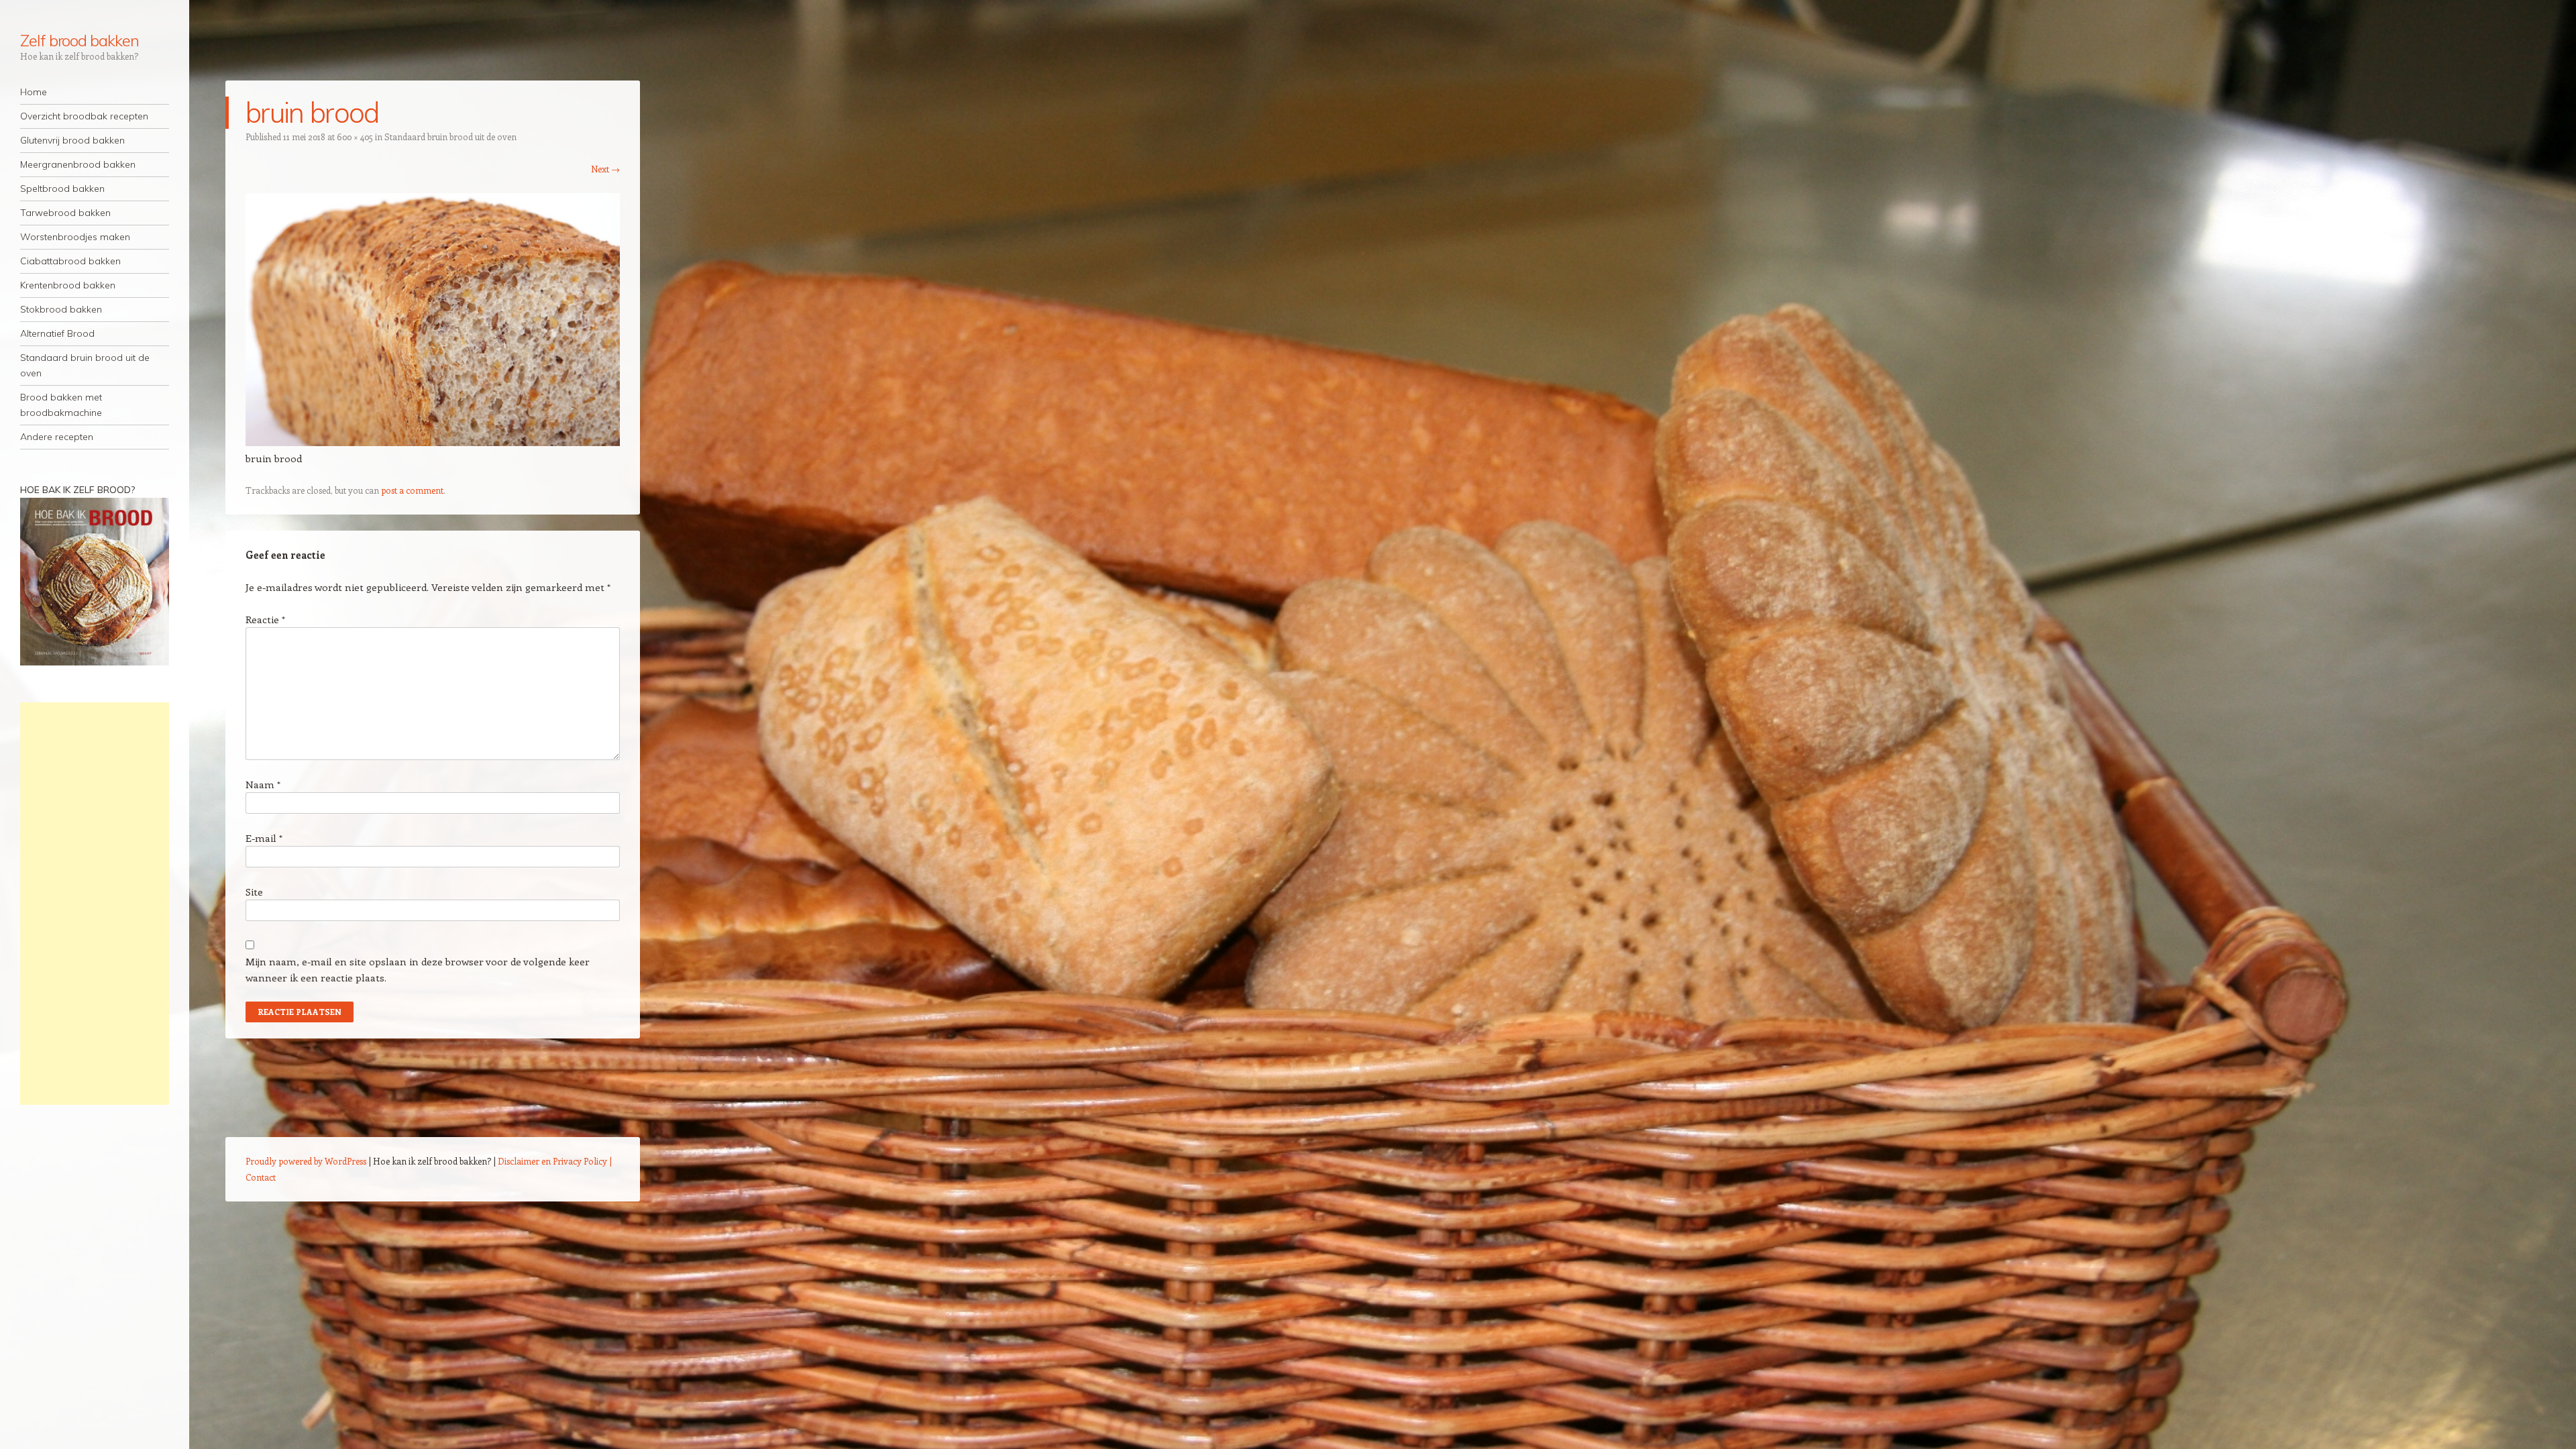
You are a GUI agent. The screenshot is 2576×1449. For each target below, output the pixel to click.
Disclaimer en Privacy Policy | (555, 1161)
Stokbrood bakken (61, 309)
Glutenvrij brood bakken (72, 140)
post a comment (412, 490)
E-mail (264, 838)
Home (34, 92)
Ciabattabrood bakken (70, 261)
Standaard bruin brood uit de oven (85, 365)
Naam (263, 784)
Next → (605, 169)
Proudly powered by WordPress (306, 1161)
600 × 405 (355, 137)
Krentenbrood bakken (68, 285)
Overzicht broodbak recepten (84, 116)
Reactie (265, 619)
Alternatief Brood (57, 333)
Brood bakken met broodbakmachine (61, 405)
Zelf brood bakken (79, 40)
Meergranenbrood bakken (78, 164)
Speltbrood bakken (62, 189)
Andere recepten (57, 437)
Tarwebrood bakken (65, 213)
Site (254, 892)
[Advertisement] (95, 904)
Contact (261, 1177)
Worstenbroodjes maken (75, 237)
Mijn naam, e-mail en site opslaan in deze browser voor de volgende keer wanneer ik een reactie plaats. (418, 969)
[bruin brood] (433, 442)
